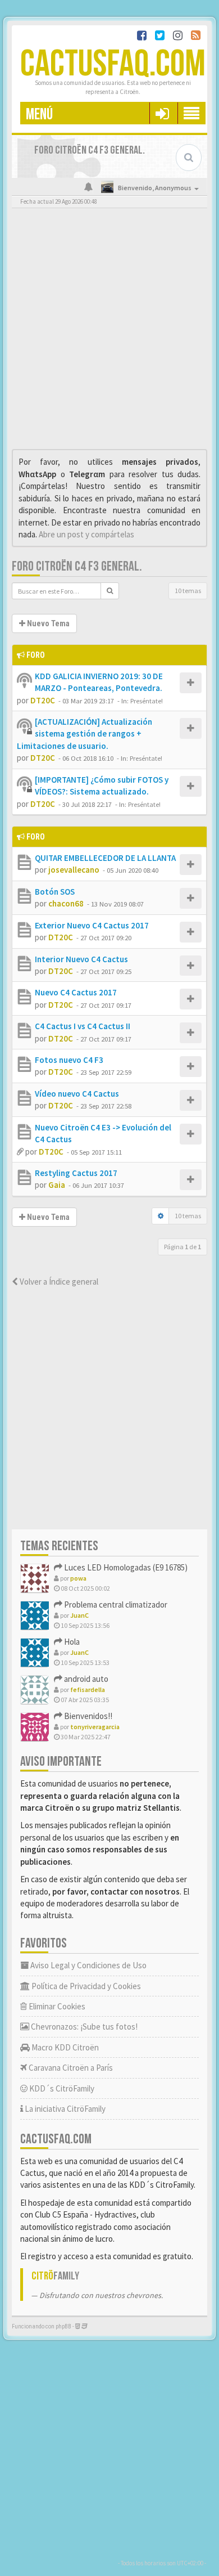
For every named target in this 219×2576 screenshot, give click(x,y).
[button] (162, 113)
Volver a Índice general (58, 1282)
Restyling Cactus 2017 (76, 1173)
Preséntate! (147, 701)
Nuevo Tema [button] (47, 623)
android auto (85, 1679)
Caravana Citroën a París (70, 2068)
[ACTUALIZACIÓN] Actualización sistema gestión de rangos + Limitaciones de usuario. (85, 734)
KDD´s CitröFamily (61, 2088)
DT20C (43, 700)
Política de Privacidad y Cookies (85, 1986)
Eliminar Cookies (56, 2006)
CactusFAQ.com (113, 64)
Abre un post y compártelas (86, 534)
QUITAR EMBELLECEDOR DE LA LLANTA (105, 858)
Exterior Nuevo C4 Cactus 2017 (92, 925)
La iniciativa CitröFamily (64, 2109)
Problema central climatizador (115, 1605)
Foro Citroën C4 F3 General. (77, 566)
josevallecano (74, 870)
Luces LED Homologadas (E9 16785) (125, 1567)
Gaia (57, 1185)
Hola (71, 1642)
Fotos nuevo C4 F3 (69, 1060)
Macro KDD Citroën (64, 2047)
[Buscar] (110, 591)
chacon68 (66, 903)
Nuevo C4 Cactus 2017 (76, 992)
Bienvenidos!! (87, 1716)
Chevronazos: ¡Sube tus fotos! (83, 2027)
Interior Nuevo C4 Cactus (81, 959)
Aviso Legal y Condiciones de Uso (88, 1965)
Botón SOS (55, 892)
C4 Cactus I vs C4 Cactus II (83, 1026)
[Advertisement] (109, 331)
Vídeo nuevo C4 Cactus (77, 1094)
